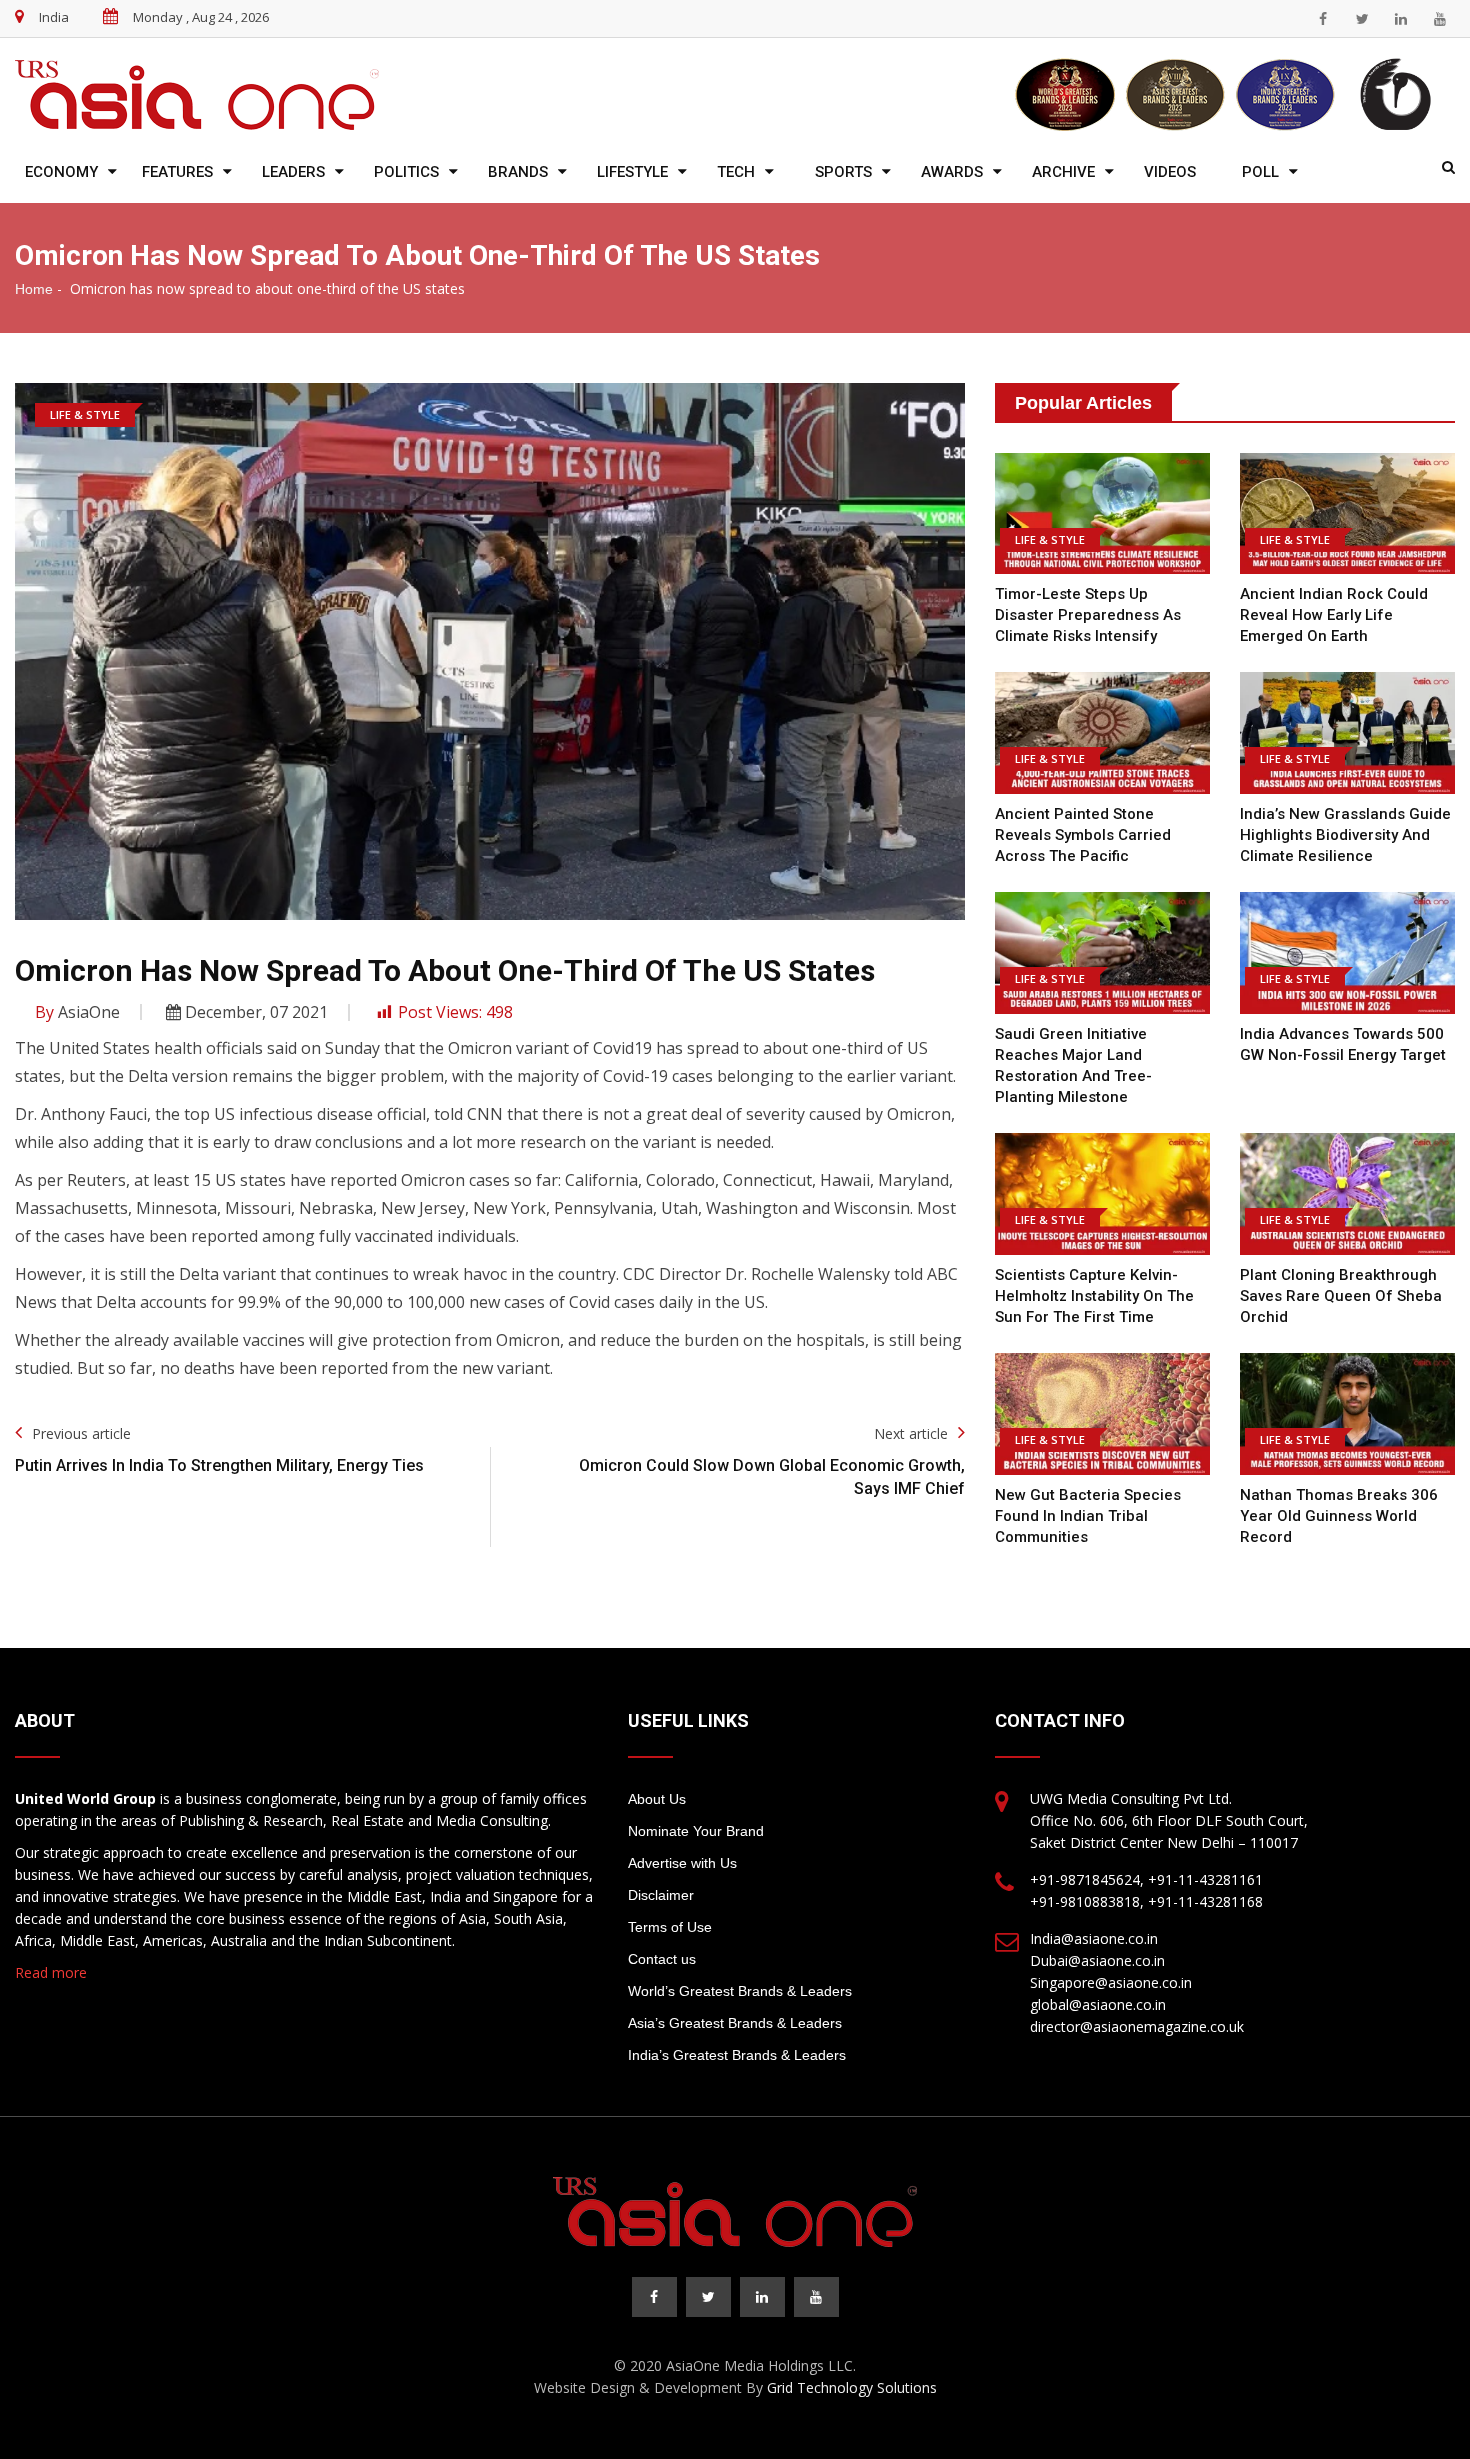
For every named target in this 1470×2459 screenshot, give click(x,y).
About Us (657, 1799)
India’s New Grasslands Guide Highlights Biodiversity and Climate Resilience (1345, 835)
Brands (518, 172)
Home (34, 289)
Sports (843, 172)
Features (177, 172)
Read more (51, 1972)
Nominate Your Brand (696, 1831)
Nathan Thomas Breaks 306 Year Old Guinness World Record (1339, 1516)
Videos (1170, 172)
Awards (952, 172)
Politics (406, 172)
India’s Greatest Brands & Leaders (737, 2055)
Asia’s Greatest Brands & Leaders (735, 2023)
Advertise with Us (682, 1863)
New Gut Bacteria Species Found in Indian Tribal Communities (1088, 1516)
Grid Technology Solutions (852, 2387)
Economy (61, 172)
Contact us (662, 1959)
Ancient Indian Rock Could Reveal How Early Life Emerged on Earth (1334, 615)
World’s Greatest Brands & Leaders (740, 1991)
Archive (1063, 172)
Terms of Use (670, 1927)
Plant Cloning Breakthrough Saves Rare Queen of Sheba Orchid (1341, 1296)
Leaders (293, 172)
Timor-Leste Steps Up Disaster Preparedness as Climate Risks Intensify (1088, 615)
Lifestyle (632, 172)
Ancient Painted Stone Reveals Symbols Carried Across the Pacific (1083, 835)
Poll (1260, 172)
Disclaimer (661, 1895)
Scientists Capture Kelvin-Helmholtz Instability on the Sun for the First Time (1094, 1296)
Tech (736, 172)
